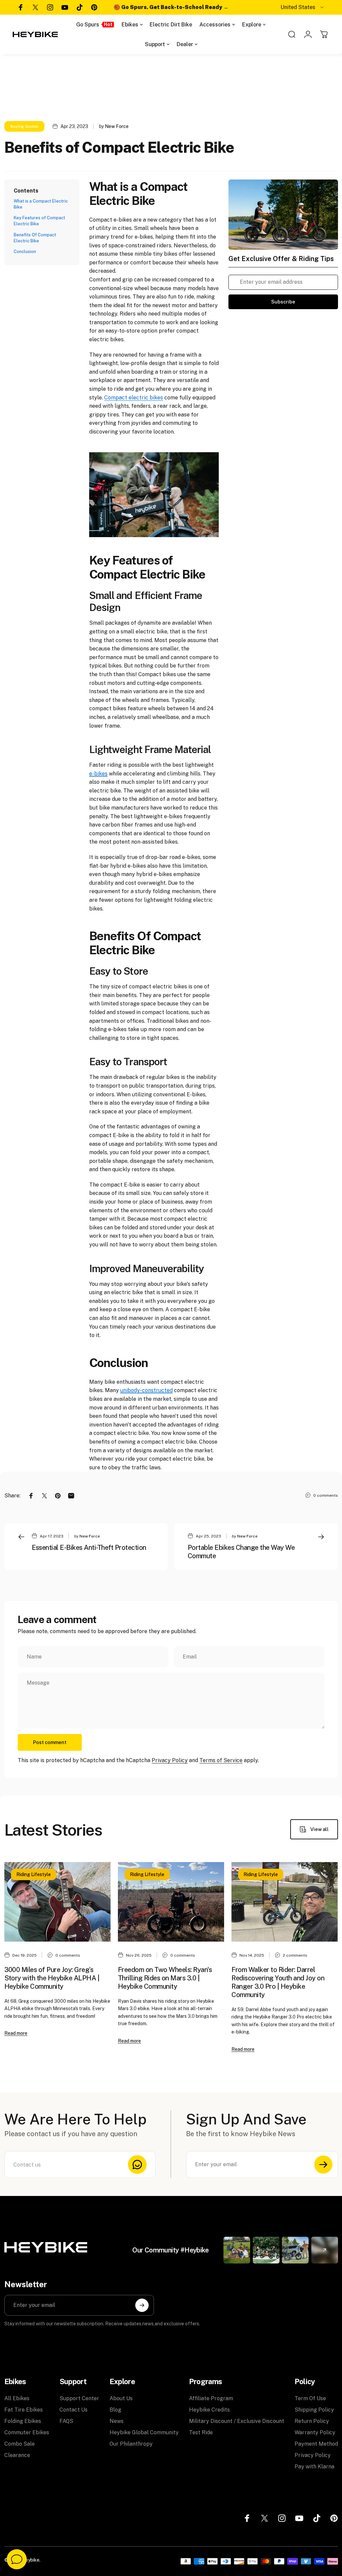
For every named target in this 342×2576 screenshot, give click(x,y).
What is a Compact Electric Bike (41, 204)
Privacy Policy (170, 1760)
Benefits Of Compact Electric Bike (35, 238)
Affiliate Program (211, 2398)
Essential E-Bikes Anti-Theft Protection (89, 1548)
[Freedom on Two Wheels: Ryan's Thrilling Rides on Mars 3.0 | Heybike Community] (171, 1902)
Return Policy (312, 2421)
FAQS (66, 2421)
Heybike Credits (209, 2410)
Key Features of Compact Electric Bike (39, 221)
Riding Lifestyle (34, 1874)
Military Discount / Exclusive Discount (237, 2421)
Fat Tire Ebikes (24, 2410)
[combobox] (303, 7)
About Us (121, 2398)
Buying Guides (24, 126)
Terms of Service (221, 1760)
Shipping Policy (314, 2410)
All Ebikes (17, 2398)
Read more (16, 2033)
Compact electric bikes (134, 398)
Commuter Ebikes (27, 2432)
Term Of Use (310, 2398)
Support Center (79, 2398)
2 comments (295, 1955)
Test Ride (201, 2432)
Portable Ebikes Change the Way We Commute (241, 1552)
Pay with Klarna (314, 2467)
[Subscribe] (323, 2165)
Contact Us (73, 2410)
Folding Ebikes (23, 2421)
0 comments (326, 1495)
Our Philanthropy (131, 2444)
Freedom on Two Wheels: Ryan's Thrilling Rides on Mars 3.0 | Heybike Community (165, 1978)
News (117, 2421)
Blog (115, 2410)
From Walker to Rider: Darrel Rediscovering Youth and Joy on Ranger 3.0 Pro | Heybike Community (278, 1982)
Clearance (17, 2455)
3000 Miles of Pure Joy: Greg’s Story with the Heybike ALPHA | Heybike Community (52, 1978)
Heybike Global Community (144, 2432)
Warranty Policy (315, 2432)
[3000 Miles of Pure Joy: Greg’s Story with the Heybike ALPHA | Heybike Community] (57, 1902)
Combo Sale (20, 2444)
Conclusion (25, 252)
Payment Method (316, 2444)
